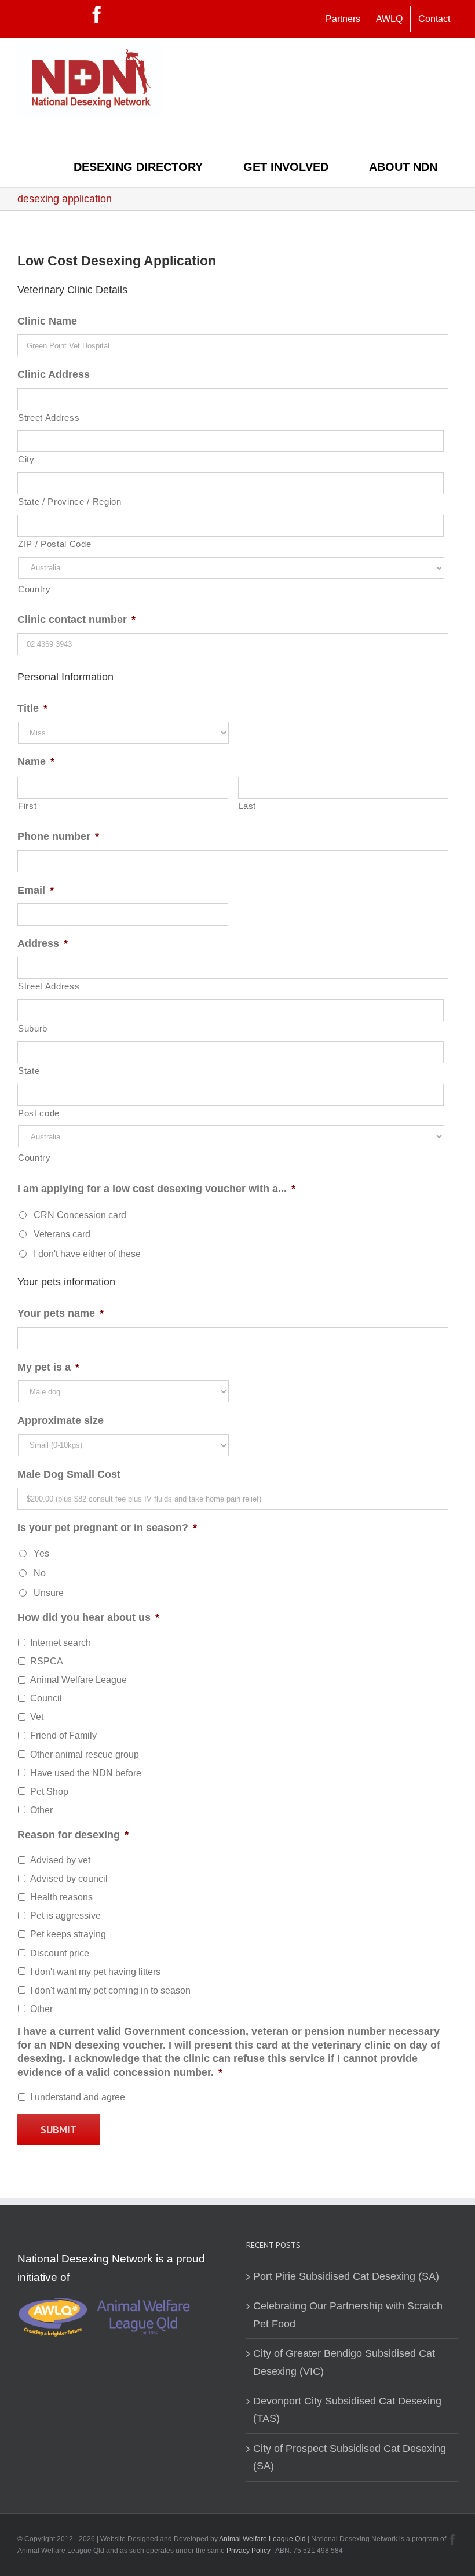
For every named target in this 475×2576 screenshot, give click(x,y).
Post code (39, 1113)
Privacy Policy (249, 2551)
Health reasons (61, 1897)
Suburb (33, 1029)
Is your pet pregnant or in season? (107, 1528)
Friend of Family (63, 1735)
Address (43, 943)
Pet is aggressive (65, 1916)
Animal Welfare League (78, 1680)
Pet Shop (49, 1792)
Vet (37, 1717)
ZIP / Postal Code (54, 544)
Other (41, 1810)
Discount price (60, 1953)
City (26, 460)
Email (36, 890)
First (27, 806)
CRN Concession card (80, 1215)
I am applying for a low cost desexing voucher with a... (156, 1189)
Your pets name (61, 1313)
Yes (41, 1553)
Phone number (58, 836)
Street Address (49, 418)
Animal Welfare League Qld (262, 2539)
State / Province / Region (70, 502)
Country (34, 589)
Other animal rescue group (85, 1755)
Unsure (49, 1593)
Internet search (61, 1643)
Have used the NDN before (86, 1773)
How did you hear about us (88, 1617)
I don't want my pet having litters (95, 1972)
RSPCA (47, 1661)
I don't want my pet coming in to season (110, 1990)
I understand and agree (78, 2097)
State (29, 1071)
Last (248, 806)
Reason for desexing (73, 1835)
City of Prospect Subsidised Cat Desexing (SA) (350, 2457)
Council (46, 1698)
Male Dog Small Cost (69, 1474)
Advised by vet (60, 1860)
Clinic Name (47, 321)
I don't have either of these (87, 1254)
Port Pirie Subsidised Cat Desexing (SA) (346, 2276)
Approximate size (61, 1420)
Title (32, 708)
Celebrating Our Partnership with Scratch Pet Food (348, 2315)
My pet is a (48, 1367)
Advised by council (69, 1879)
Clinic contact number (76, 620)
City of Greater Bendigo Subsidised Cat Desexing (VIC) (344, 2362)
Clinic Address (54, 374)
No (40, 1573)
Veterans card (62, 1234)
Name (36, 761)
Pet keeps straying (68, 1934)
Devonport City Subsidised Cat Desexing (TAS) (347, 2410)
